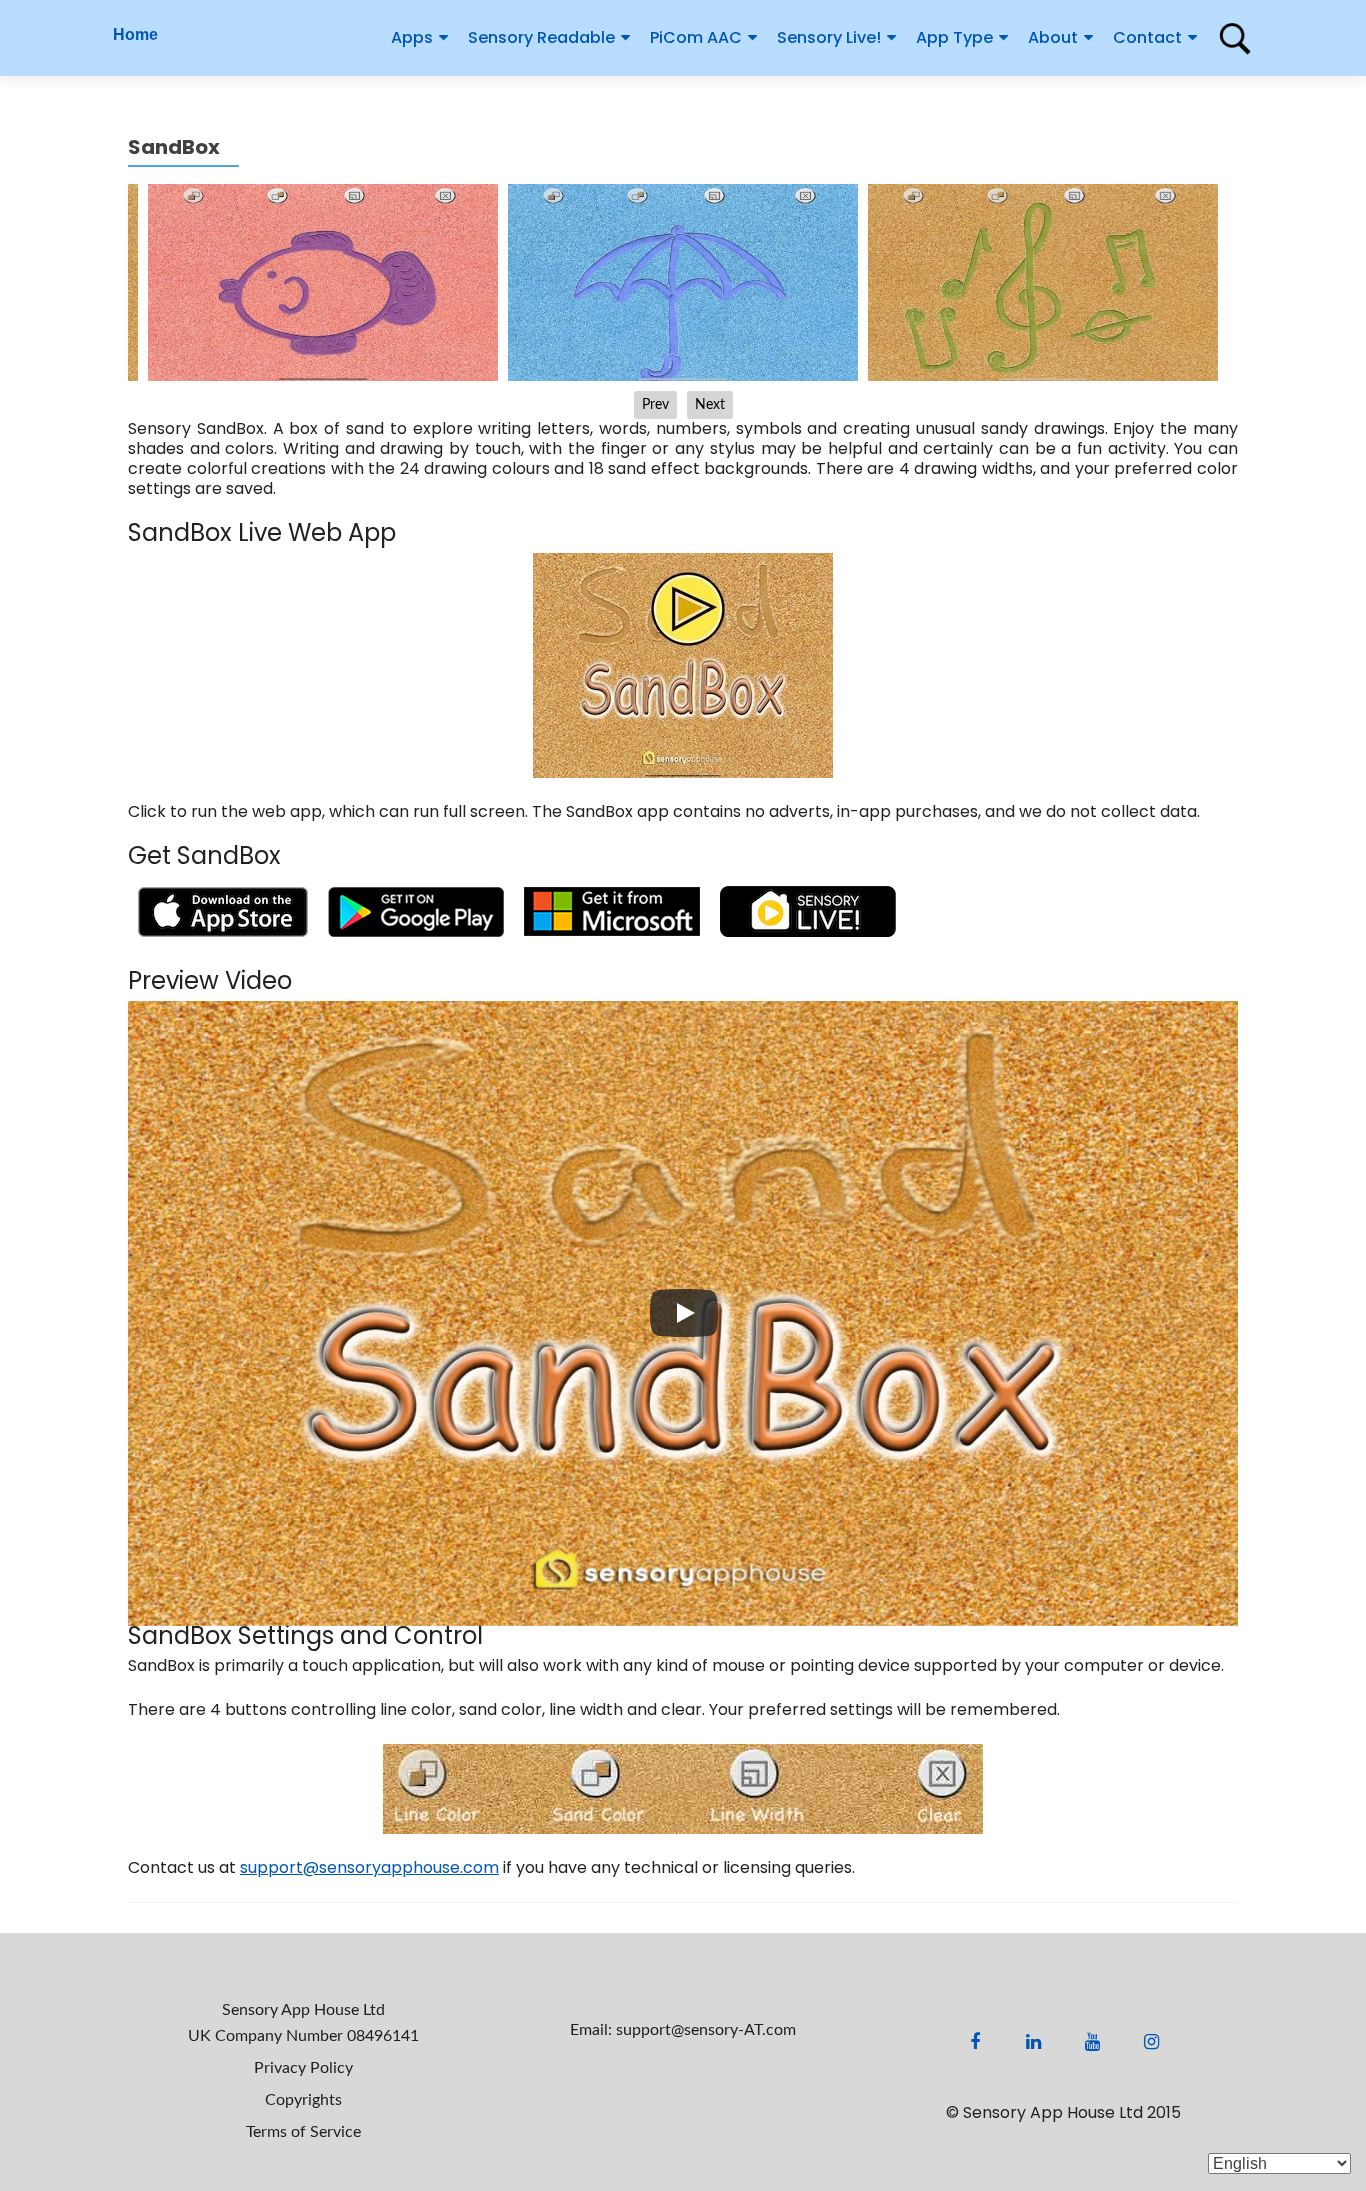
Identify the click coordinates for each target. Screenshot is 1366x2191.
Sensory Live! (829, 37)
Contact (1147, 37)
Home (135, 34)
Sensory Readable (541, 37)
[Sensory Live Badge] (808, 910)
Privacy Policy (303, 2068)
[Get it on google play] (416, 910)
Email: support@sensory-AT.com (683, 2030)
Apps (412, 37)
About (1053, 37)
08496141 (383, 2036)
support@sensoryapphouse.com (369, 1867)
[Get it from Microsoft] (612, 910)
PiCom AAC (696, 37)
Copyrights (303, 2100)
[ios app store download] (223, 910)
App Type (954, 37)
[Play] (684, 1313)
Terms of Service (303, 2132)
